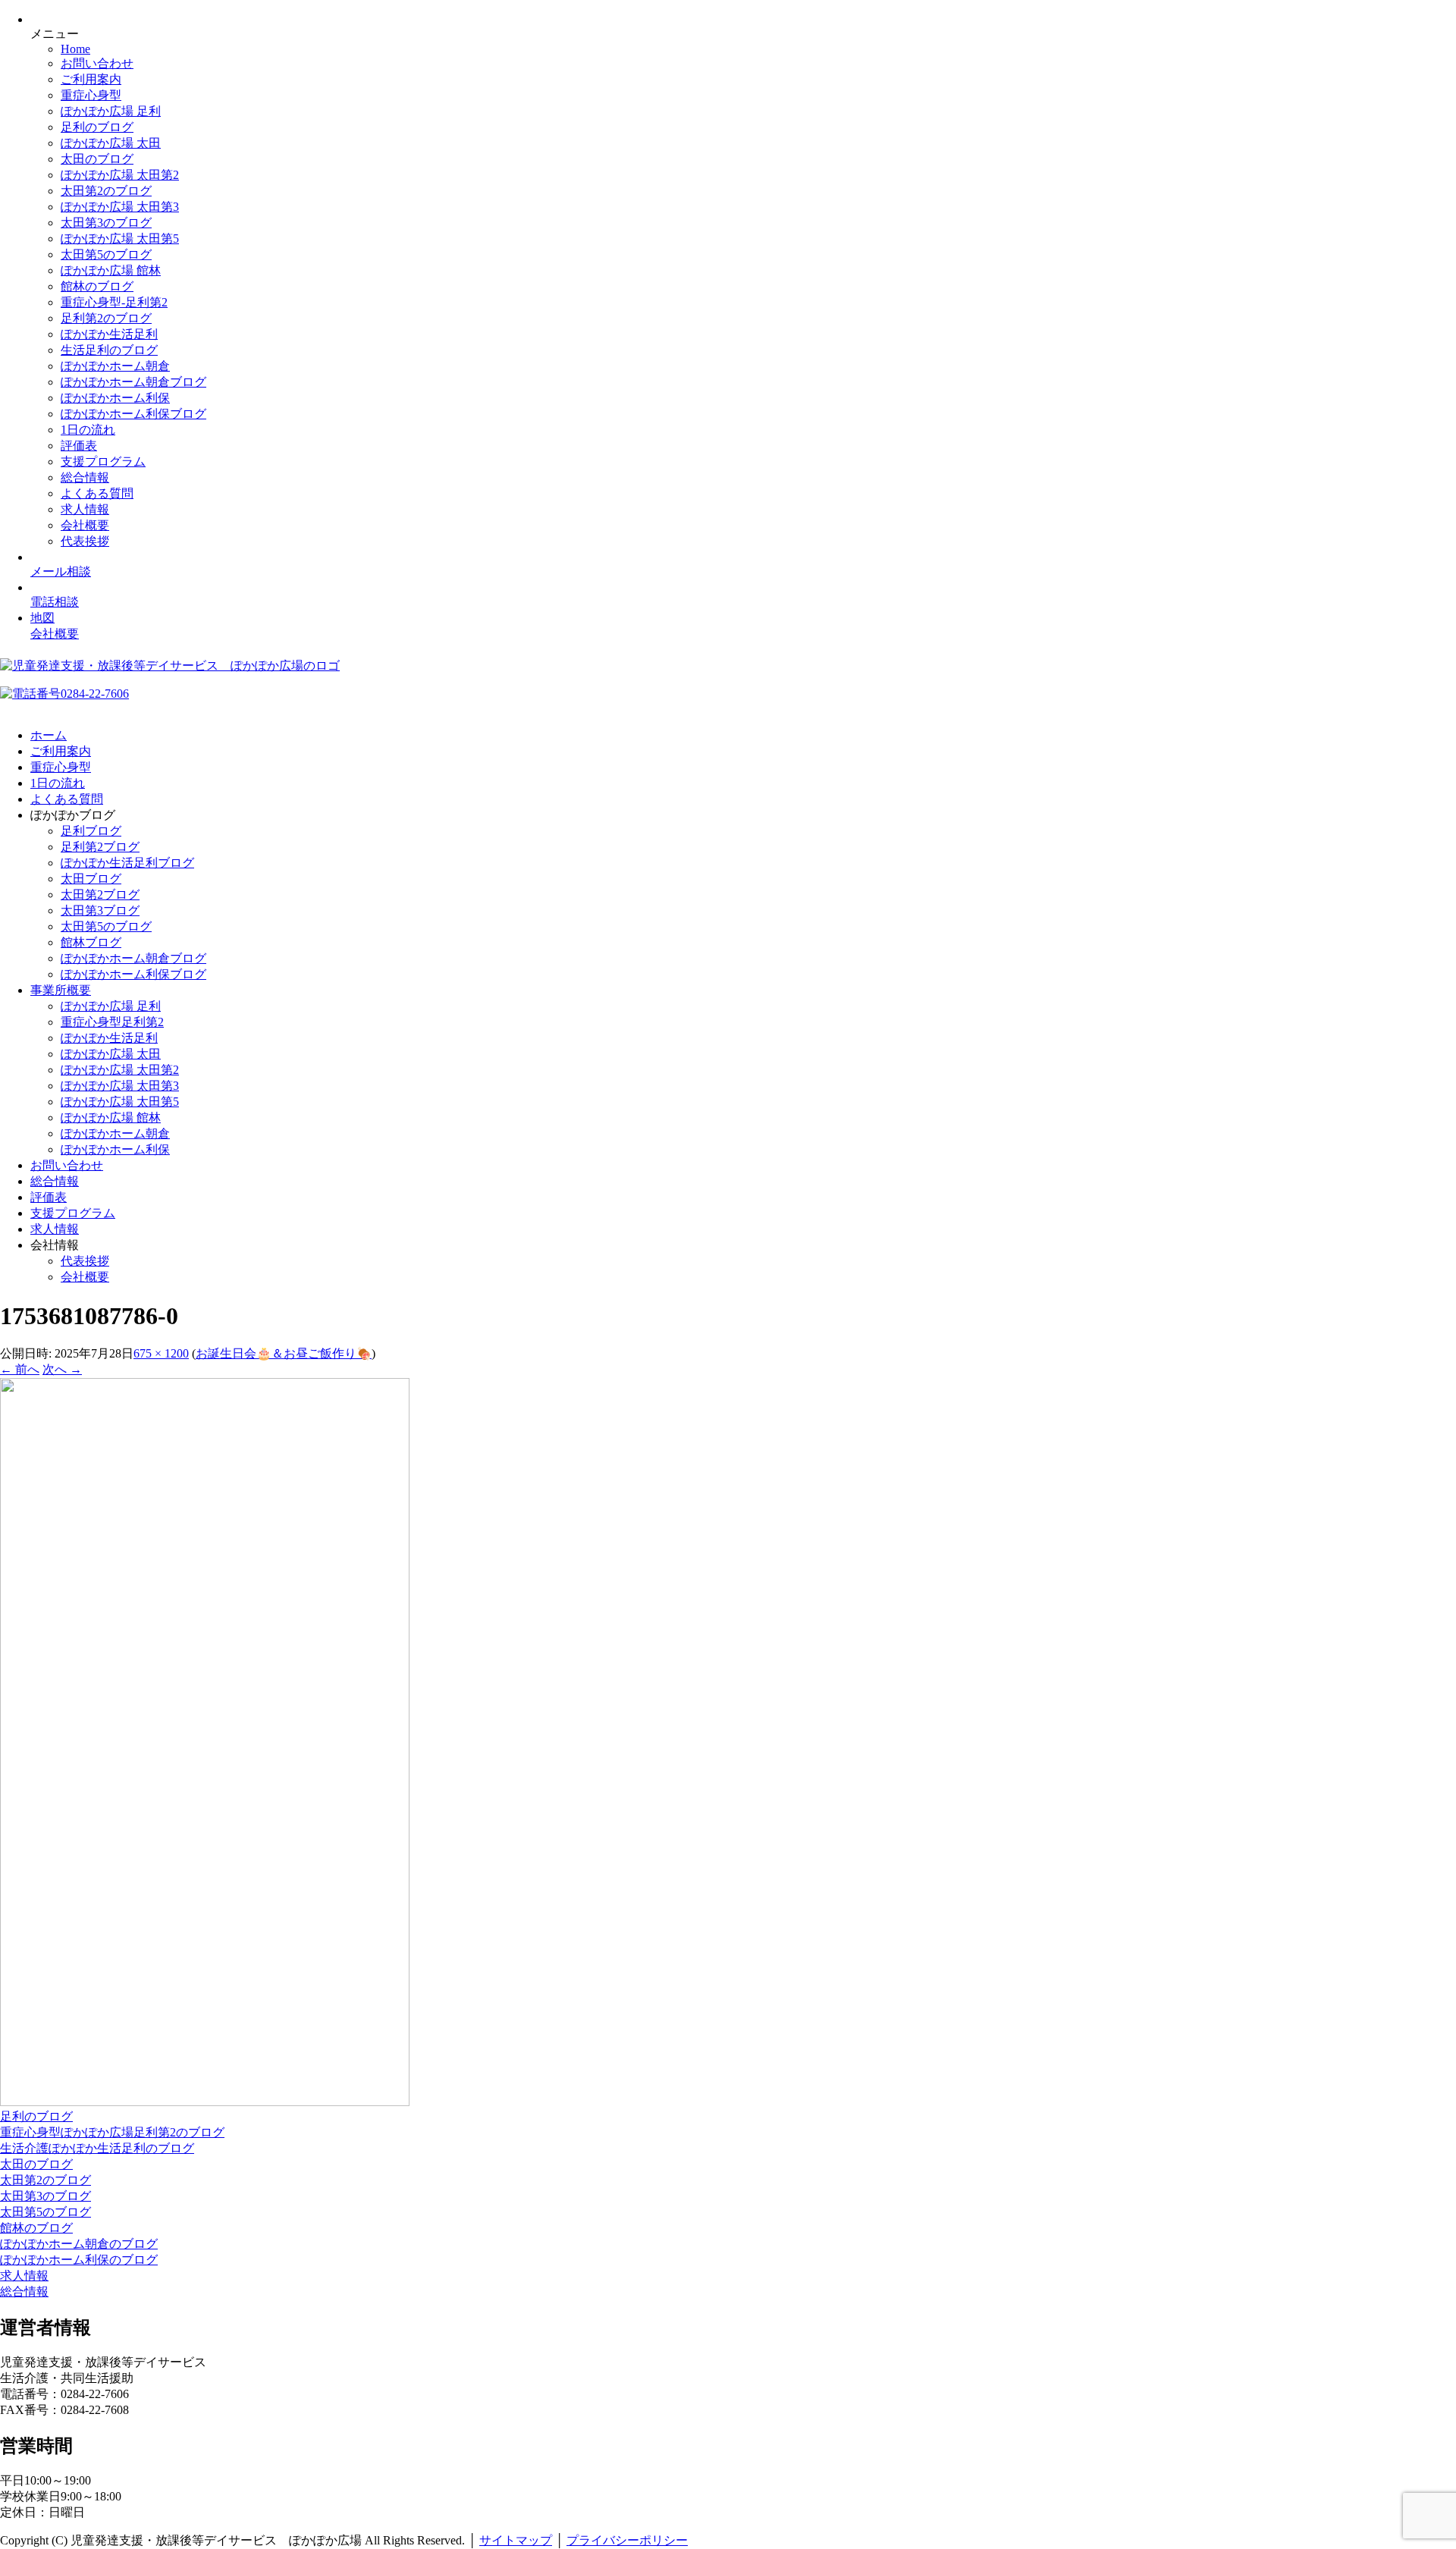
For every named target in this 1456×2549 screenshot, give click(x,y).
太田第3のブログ (106, 223)
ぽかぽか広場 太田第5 (120, 239)
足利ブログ (91, 831)
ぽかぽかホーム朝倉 (115, 366)
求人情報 (85, 509)
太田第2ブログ (100, 895)
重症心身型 (91, 95)
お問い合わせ (97, 63)
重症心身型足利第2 (112, 1022)
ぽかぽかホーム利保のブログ (79, 2260)
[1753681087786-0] (205, 2102)
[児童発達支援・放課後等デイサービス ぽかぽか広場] (170, 666)
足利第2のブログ (106, 318)
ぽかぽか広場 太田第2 (120, 175)
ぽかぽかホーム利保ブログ (133, 414)
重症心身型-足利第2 (114, 302)
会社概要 (85, 525)
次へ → (62, 1369)
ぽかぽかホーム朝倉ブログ (133, 382)
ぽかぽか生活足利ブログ (127, 863)
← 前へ (20, 1369)
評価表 (79, 446)
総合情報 (85, 477)
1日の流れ (88, 430)
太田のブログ (97, 159)
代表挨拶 (85, 541)
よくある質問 (97, 493)
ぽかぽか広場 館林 (111, 270)
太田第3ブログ (100, 910)
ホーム (49, 735)
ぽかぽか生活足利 (109, 334)
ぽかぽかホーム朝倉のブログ (79, 2244)
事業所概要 (61, 990)
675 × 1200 (161, 1353)
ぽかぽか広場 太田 (111, 143)
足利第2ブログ (100, 847)
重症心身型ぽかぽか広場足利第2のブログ (112, 2132)
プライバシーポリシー (627, 2540)
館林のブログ (97, 286)
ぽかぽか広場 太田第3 (120, 207)
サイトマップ (516, 2540)
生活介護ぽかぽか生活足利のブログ (97, 2148)
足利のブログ (97, 127)
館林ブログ (91, 942)
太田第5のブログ (106, 254)
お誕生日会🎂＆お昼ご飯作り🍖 (284, 1353)
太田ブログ (91, 879)
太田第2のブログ (106, 191)
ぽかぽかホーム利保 (115, 398)
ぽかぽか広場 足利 (111, 111)
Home (75, 49)
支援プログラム (103, 461)
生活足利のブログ (109, 350)
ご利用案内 (91, 79)
